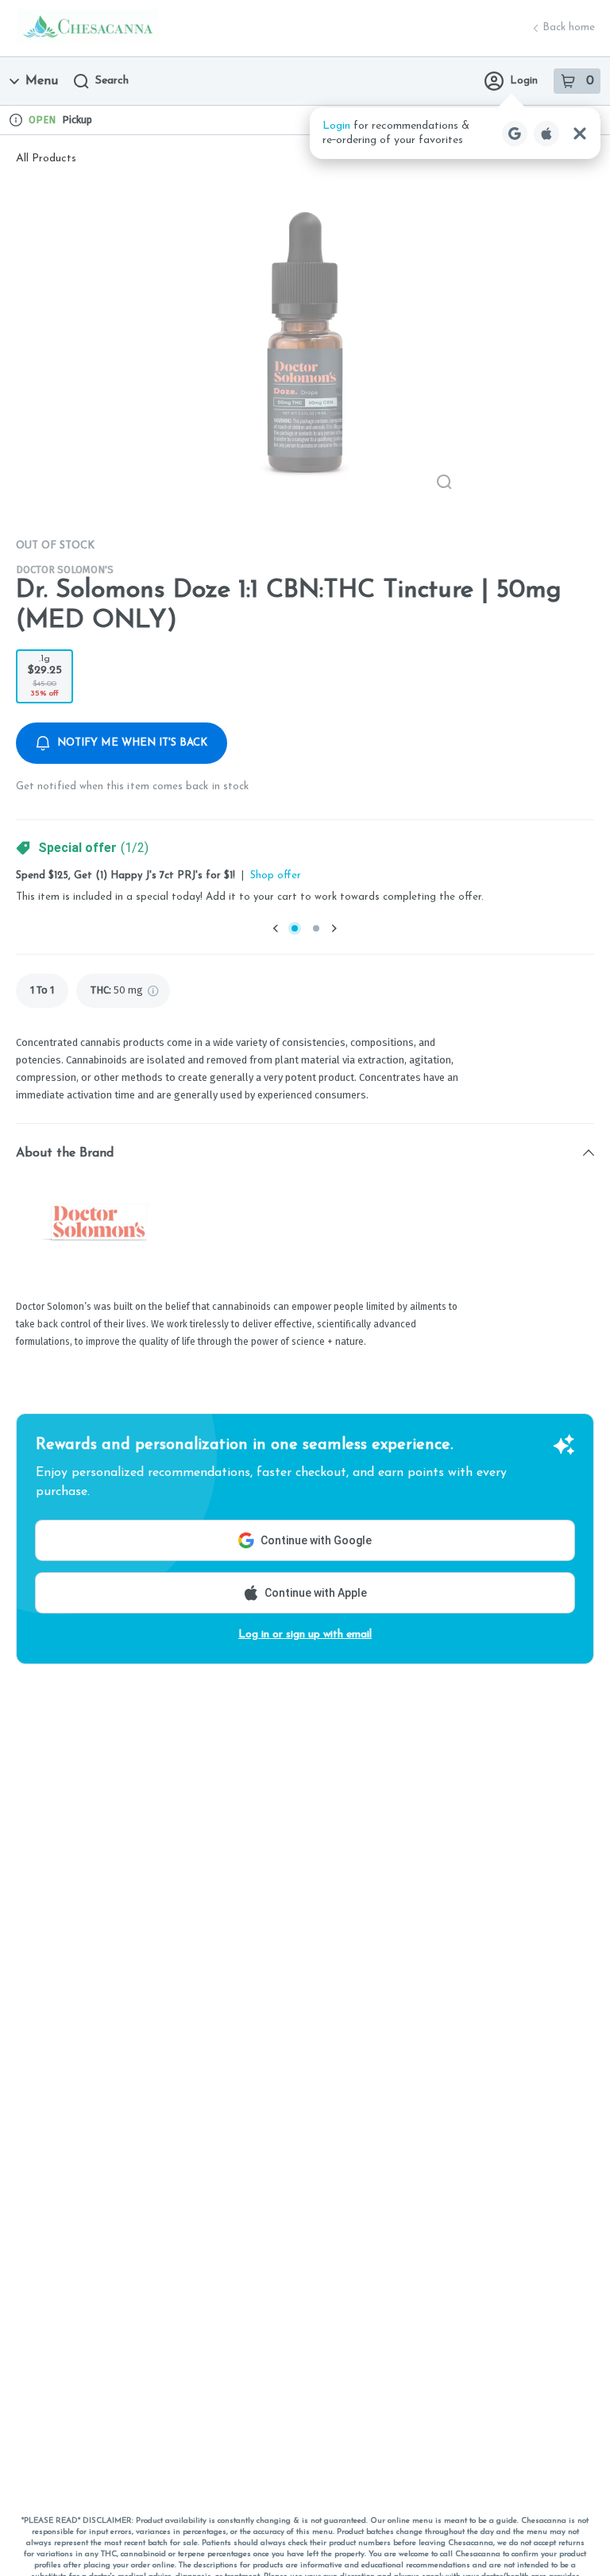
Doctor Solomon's (65, 569)
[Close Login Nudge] (580, 134)
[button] (455, 133)
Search (112, 81)
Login (524, 81)
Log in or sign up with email (305, 1635)
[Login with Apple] (546, 134)
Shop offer (276, 875)
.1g (45, 676)
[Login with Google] (515, 134)
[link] (42, 991)
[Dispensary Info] (16, 120)
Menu (42, 81)
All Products (46, 159)
